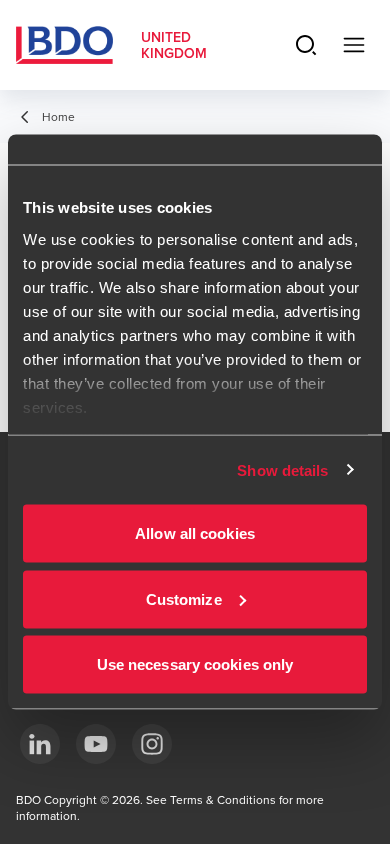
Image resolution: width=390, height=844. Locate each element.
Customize (184, 598)
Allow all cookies (195, 533)
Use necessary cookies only (195, 664)
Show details (282, 469)
